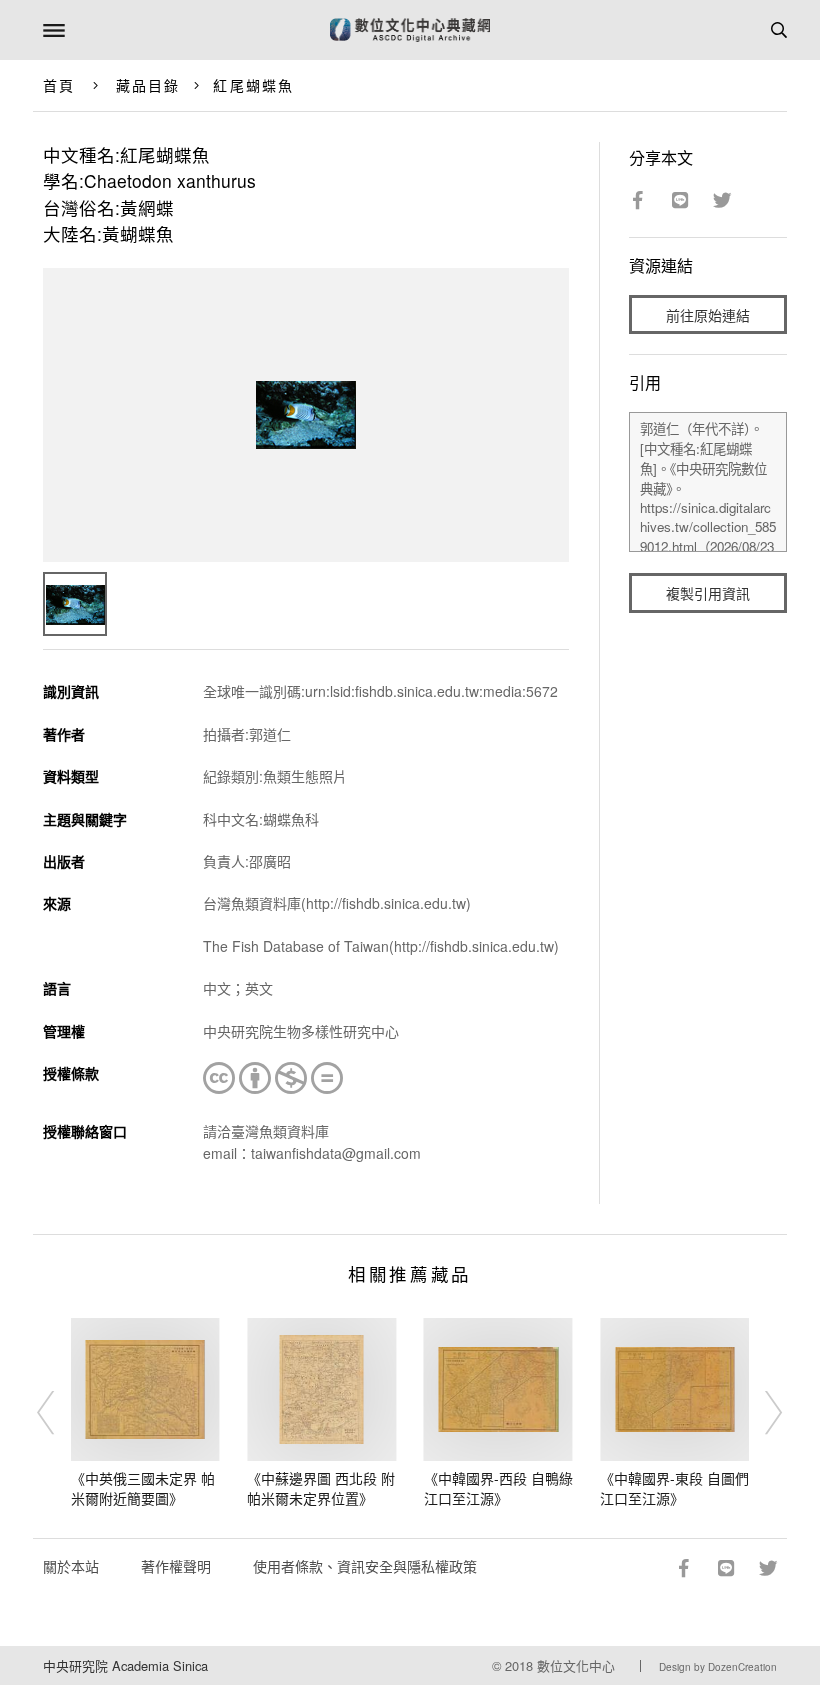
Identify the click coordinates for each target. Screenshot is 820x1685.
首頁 (59, 85)
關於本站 (71, 1566)
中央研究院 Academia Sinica (125, 1665)
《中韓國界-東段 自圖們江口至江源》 (674, 1488)
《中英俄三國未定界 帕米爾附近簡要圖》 (143, 1488)
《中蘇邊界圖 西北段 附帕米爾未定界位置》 (321, 1488)
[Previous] (59, 1413)
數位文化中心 (576, 1665)
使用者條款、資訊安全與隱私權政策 (365, 1566)
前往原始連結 (708, 315)
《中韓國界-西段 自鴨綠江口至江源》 (498, 1488)
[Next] (761, 1413)
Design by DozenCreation (718, 1667)
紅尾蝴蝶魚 (253, 85)
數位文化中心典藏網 (410, 30)
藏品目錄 (148, 85)
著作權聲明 (176, 1566)
